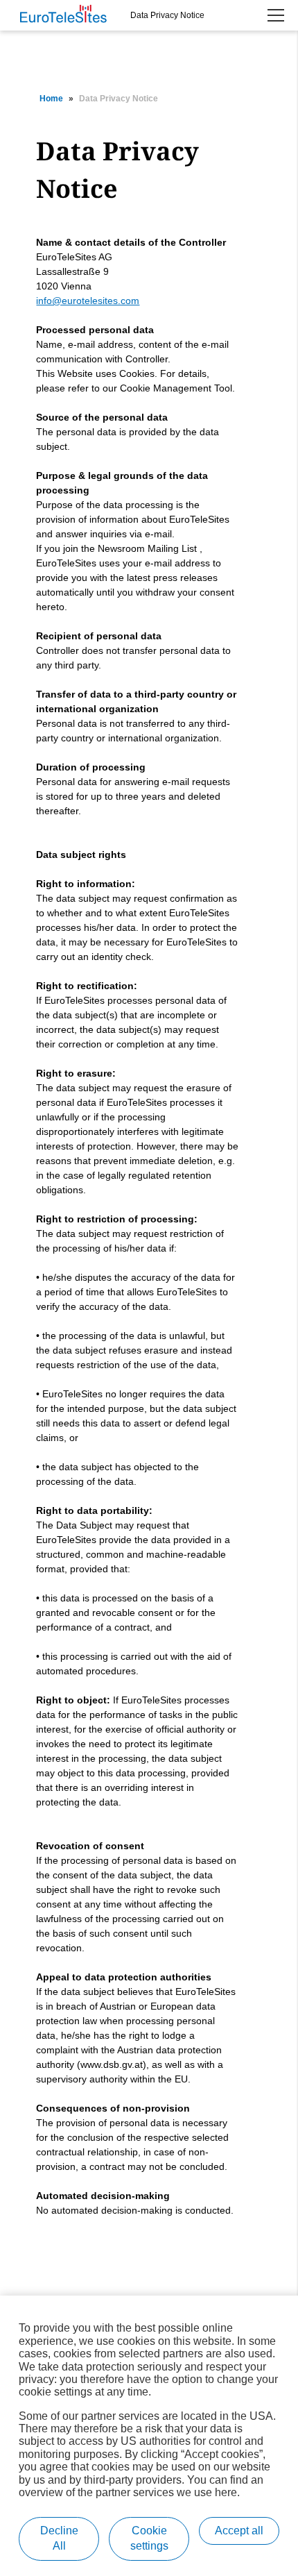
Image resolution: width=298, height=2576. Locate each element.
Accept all (239, 2531)
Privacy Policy (222, 53)
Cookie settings (149, 2538)
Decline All (59, 2538)
